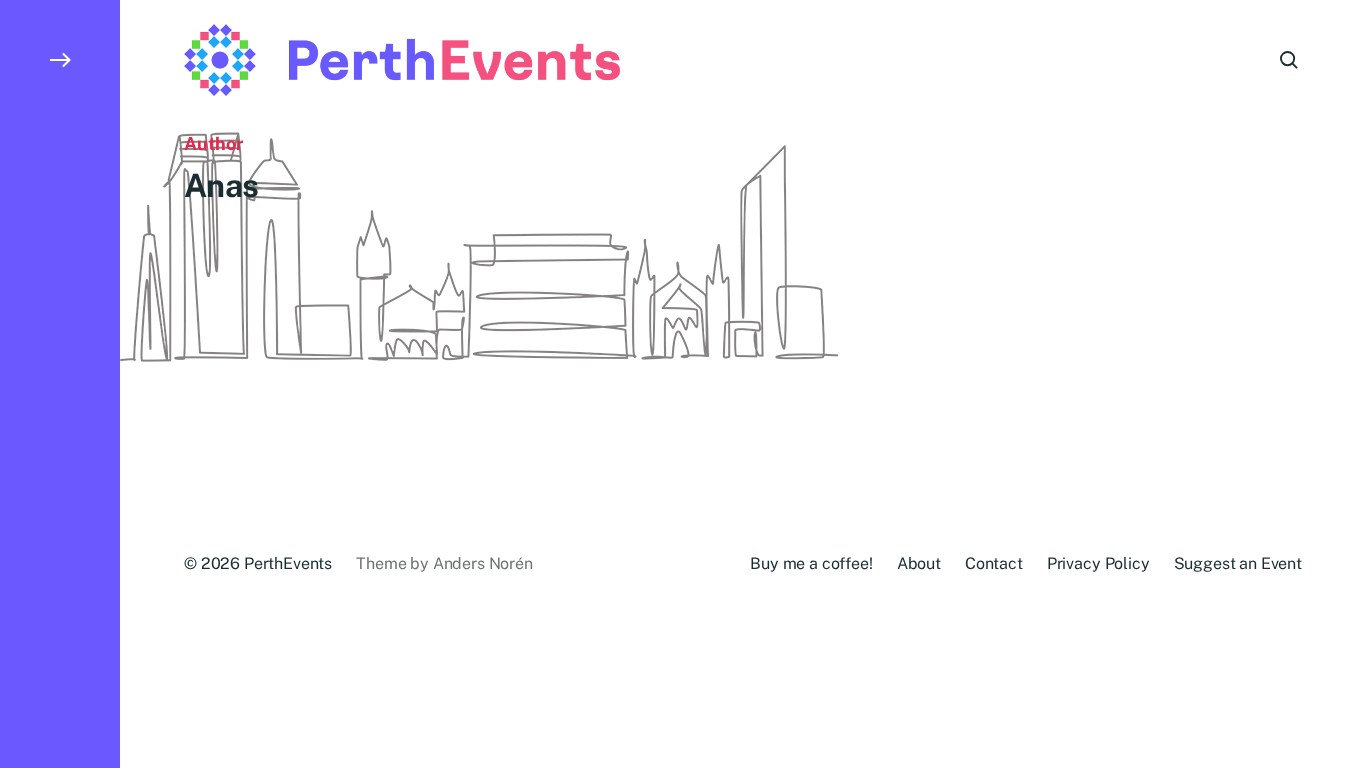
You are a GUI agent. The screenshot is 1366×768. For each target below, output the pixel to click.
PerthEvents (288, 563)
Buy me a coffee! (811, 563)
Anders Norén (483, 563)
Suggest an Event (1238, 563)
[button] (60, 384)
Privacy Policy (1098, 563)
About (919, 563)
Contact (994, 563)
